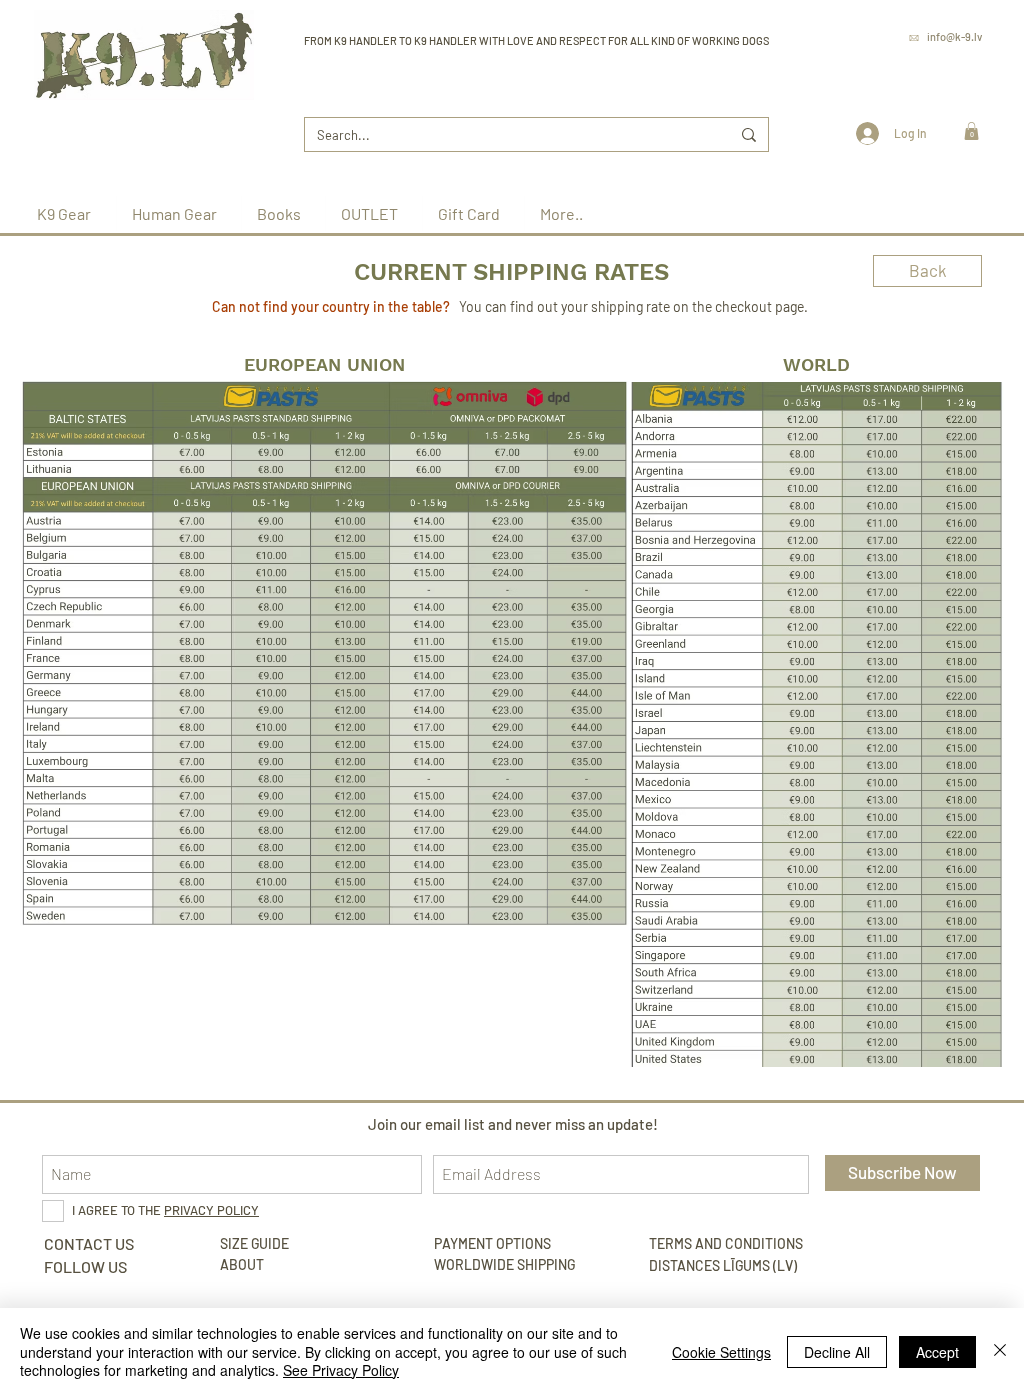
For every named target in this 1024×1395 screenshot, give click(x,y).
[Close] (1000, 1351)
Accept (937, 1352)
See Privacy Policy (341, 1370)
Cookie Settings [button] (721, 1352)
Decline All (837, 1352)
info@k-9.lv (954, 36)
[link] (971, 131)
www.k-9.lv (955, 64)
